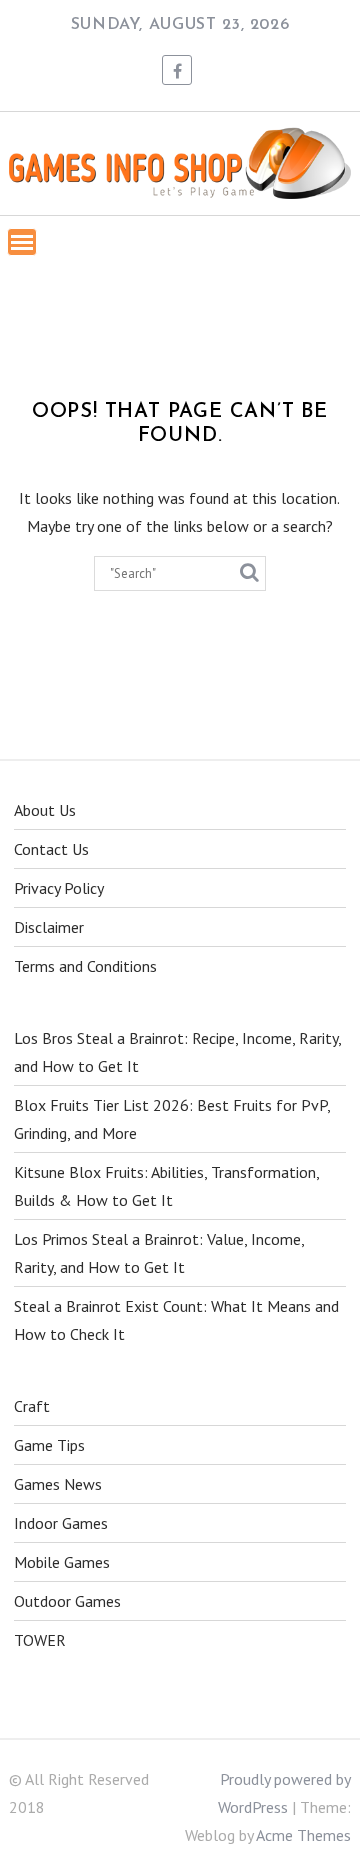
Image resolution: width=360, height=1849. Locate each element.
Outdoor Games (67, 1601)
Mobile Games (62, 1562)
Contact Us (51, 849)
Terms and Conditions (85, 966)
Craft (32, 1406)
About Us (45, 810)
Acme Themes (303, 1835)
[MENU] (22, 242)
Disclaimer (49, 927)
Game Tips (49, 1445)
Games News (58, 1484)
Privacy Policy (59, 888)
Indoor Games (61, 1523)
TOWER (40, 1640)
